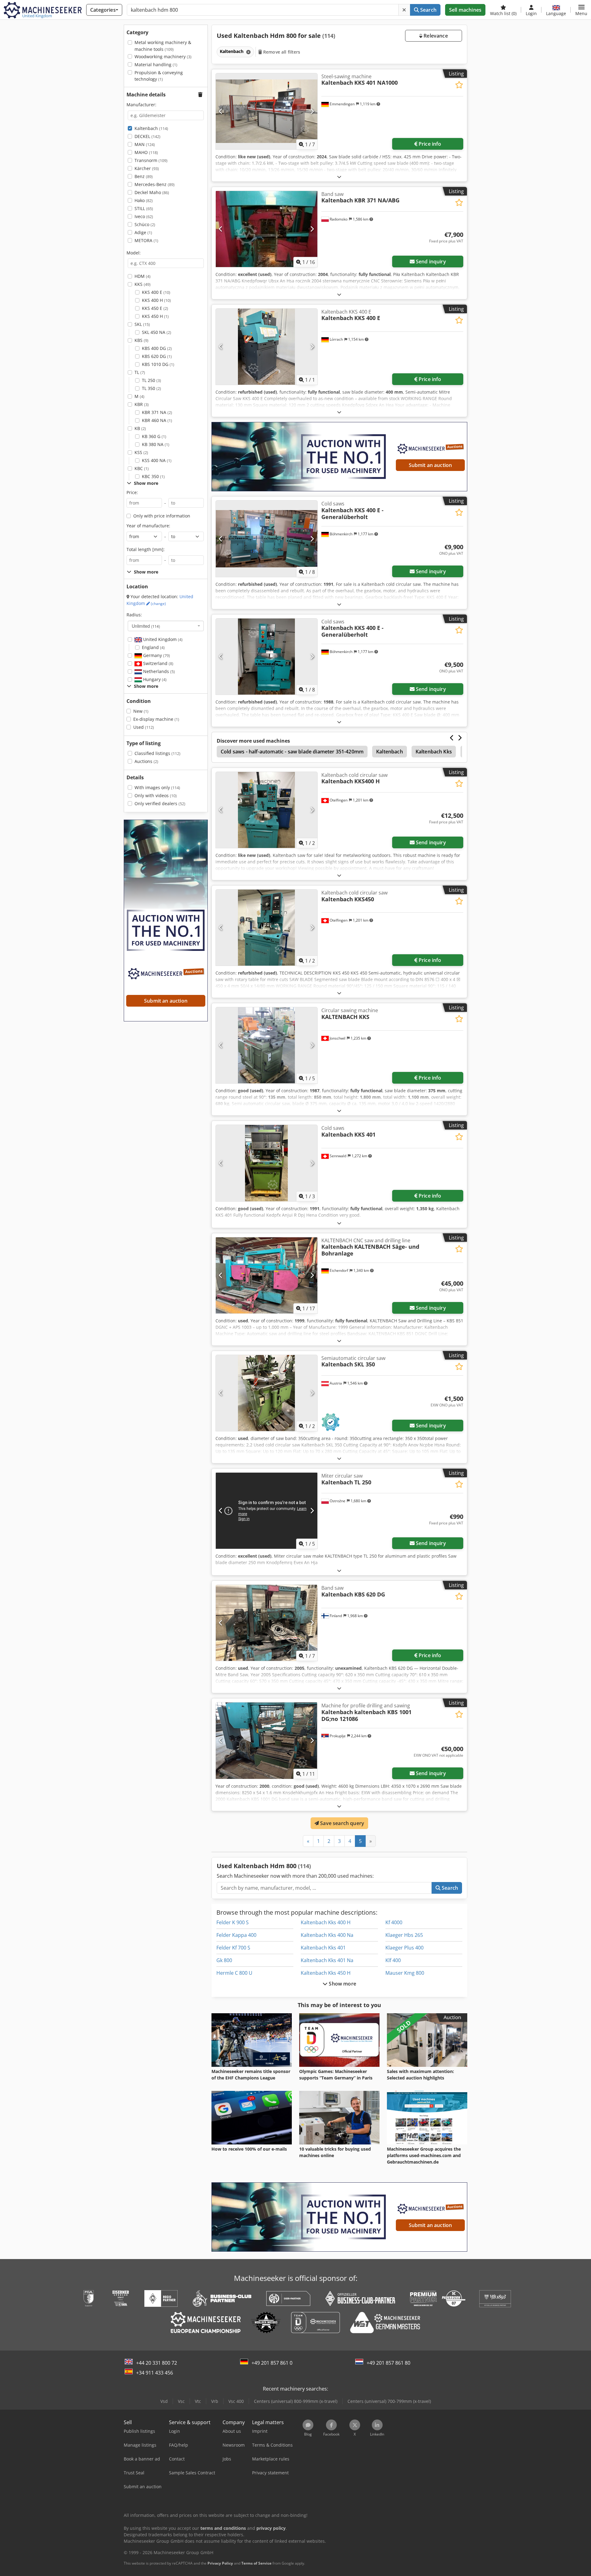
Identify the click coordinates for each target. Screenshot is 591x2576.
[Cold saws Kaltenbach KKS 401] (267, 1163)
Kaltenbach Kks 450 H (326, 1973)
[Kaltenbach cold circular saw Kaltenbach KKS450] (267, 928)
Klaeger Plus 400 (404, 1948)
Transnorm (151, 160)
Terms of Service (256, 2563)
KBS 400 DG (157, 348)
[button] (581, 10)
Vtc (198, 2401)
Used (144, 727)
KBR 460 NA (157, 420)
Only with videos (156, 795)
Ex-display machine (156, 719)
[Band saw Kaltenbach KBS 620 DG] (267, 1623)
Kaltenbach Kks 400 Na (327, 1935)
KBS (141, 340)
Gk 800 (224, 1960)
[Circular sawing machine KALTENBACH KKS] (267, 1045)
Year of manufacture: (148, 526)
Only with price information (162, 516)
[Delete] (404, 10)
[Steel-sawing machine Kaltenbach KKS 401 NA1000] (267, 111)
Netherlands (158, 671)
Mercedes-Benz (155, 184)
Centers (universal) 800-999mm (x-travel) (296, 2401)
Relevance (435, 36)
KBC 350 (153, 476)
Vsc (181, 2401)
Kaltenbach (151, 128)
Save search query (342, 1823)
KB (140, 428)
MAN (145, 144)
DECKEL (147, 136)
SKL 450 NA (157, 332)
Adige (143, 232)
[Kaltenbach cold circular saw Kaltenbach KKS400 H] (267, 810)
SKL (142, 324)
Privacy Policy (220, 2563)
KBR (142, 404)
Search (428, 10)
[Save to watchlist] (459, 85)
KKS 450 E (155, 308)
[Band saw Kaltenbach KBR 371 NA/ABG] (267, 229)
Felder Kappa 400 (236, 1935)
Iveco (144, 216)
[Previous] (221, 111)
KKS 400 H (156, 300)
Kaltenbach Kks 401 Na (327, 1960)
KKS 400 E (156, 292)
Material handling (156, 65)
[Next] (312, 111)
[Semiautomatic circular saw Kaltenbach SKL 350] (267, 1393)
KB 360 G (154, 436)
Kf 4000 (394, 1922)
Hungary (154, 679)
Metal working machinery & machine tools (163, 46)
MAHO (146, 152)
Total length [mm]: (146, 549)
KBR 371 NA (157, 412)
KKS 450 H (155, 316)
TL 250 (151, 380)
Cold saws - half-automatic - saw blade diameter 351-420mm (292, 752)
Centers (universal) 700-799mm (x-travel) (389, 2401)
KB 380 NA (156, 444)
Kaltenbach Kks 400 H (326, 1922)
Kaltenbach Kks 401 (323, 1948)
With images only (157, 787)
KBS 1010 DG (158, 364)
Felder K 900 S (233, 1922)
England (153, 647)
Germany (156, 655)
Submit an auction (430, 465)
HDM (143, 276)
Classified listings (157, 753)
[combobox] (166, 626)
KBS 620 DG (157, 356)
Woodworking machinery (163, 57)
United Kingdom (162, 639)
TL (140, 372)
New (141, 711)
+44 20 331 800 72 (157, 2363)
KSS (141, 452)
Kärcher (147, 168)
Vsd (164, 2401)
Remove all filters (281, 52)
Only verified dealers (160, 803)
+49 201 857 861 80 (388, 2363)
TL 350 (151, 388)
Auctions (146, 761)
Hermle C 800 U (234, 1973)
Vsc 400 (236, 2401)
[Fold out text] (339, 177)
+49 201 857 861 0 (272, 2363)
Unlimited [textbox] (146, 626)
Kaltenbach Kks (434, 752)
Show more (342, 1984)
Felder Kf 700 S (233, 1948)
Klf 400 (393, 1960)
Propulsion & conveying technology (159, 76)
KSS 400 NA (157, 460)
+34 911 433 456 (155, 2373)
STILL (144, 208)
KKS (143, 284)
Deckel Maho (152, 192)
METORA (146, 240)
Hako (144, 200)
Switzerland (158, 663)
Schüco (145, 224)
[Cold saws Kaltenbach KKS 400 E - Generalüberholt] (267, 539)
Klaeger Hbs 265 (404, 1935)
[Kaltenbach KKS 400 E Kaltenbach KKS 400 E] (267, 347)
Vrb (215, 2401)
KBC (142, 468)
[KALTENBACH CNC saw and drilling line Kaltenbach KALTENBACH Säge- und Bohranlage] (267, 1275)
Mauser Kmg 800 (405, 1973)
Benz (144, 176)
